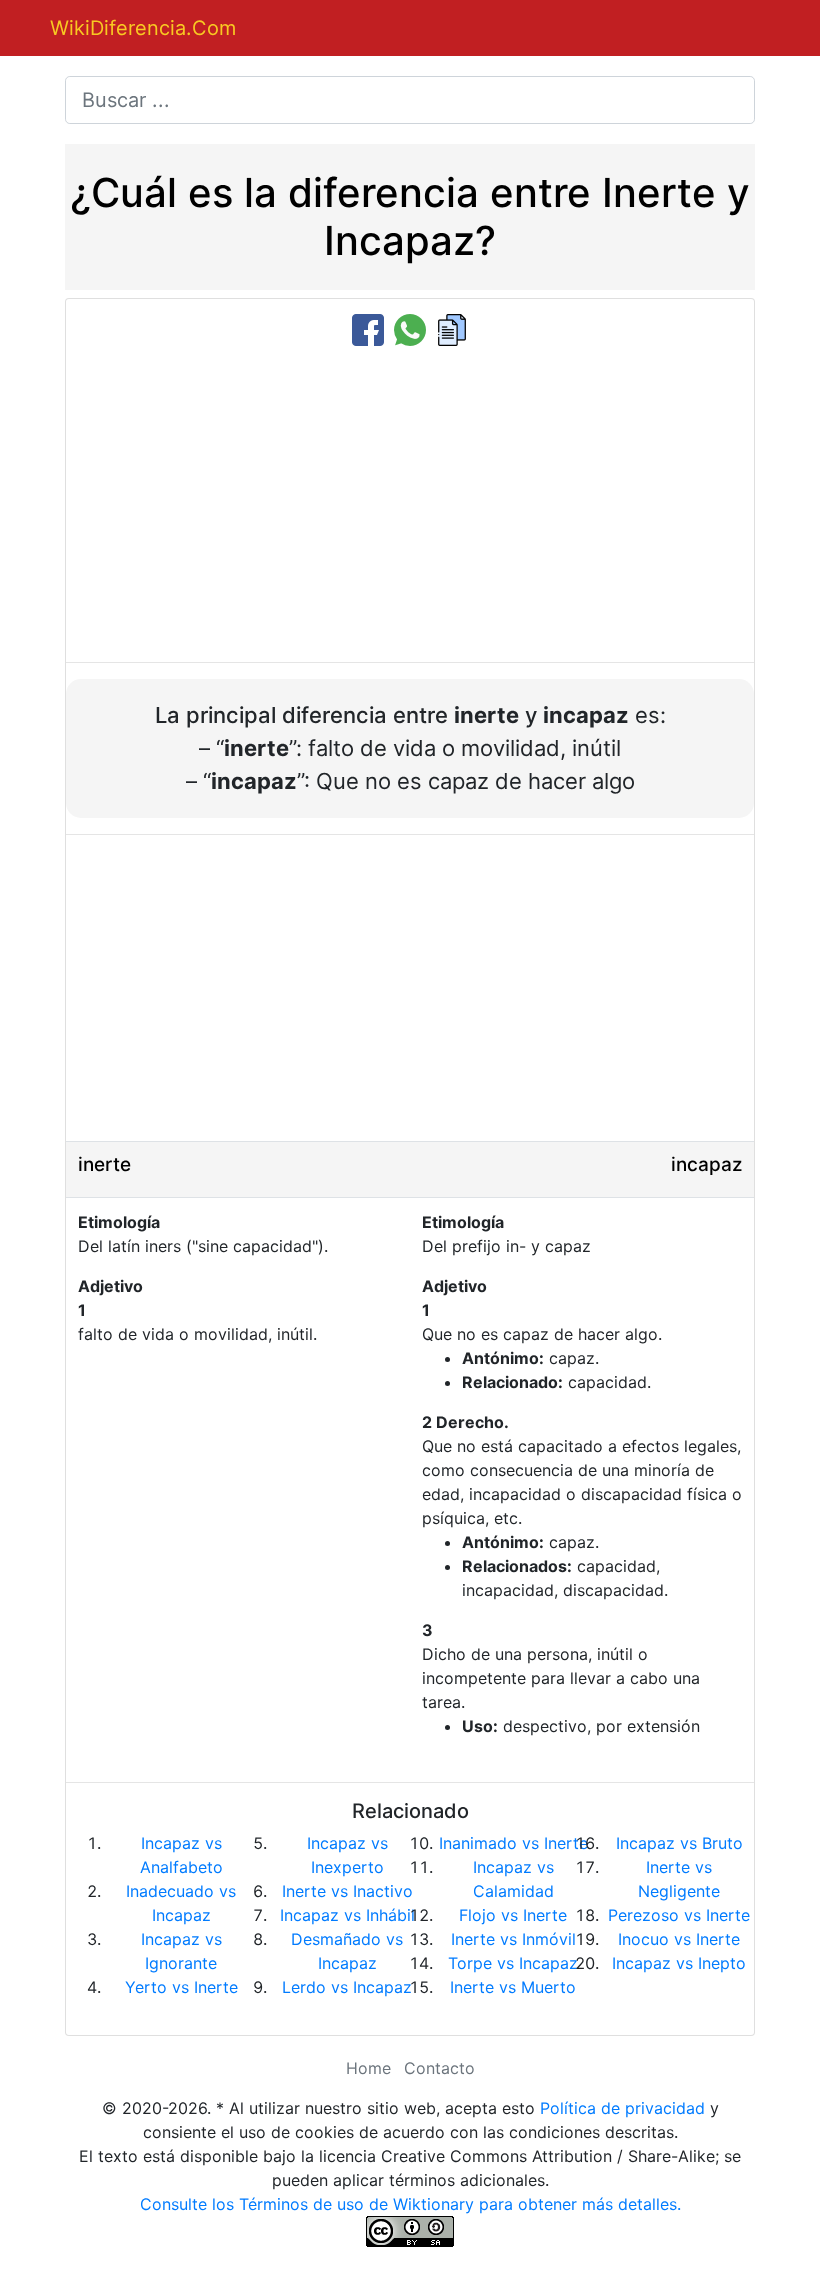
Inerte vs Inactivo (347, 1891)
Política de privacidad (622, 2108)
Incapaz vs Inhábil (347, 1915)
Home (368, 2068)
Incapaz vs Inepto (679, 1963)
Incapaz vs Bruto (679, 1843)
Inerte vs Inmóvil (513, 1939)
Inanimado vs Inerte (513, 1843)
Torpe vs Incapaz (513, 1963)
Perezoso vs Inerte (679, 1915)
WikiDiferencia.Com (143, 28)
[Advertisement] (410, 506)
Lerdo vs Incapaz (347, 1987)
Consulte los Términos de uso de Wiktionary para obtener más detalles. (410, 2204)
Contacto (439, 2068)
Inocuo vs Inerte (679, 1939)
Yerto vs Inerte (181, 1987)
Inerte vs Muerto (513, 1987)
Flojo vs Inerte (513, 1915)
